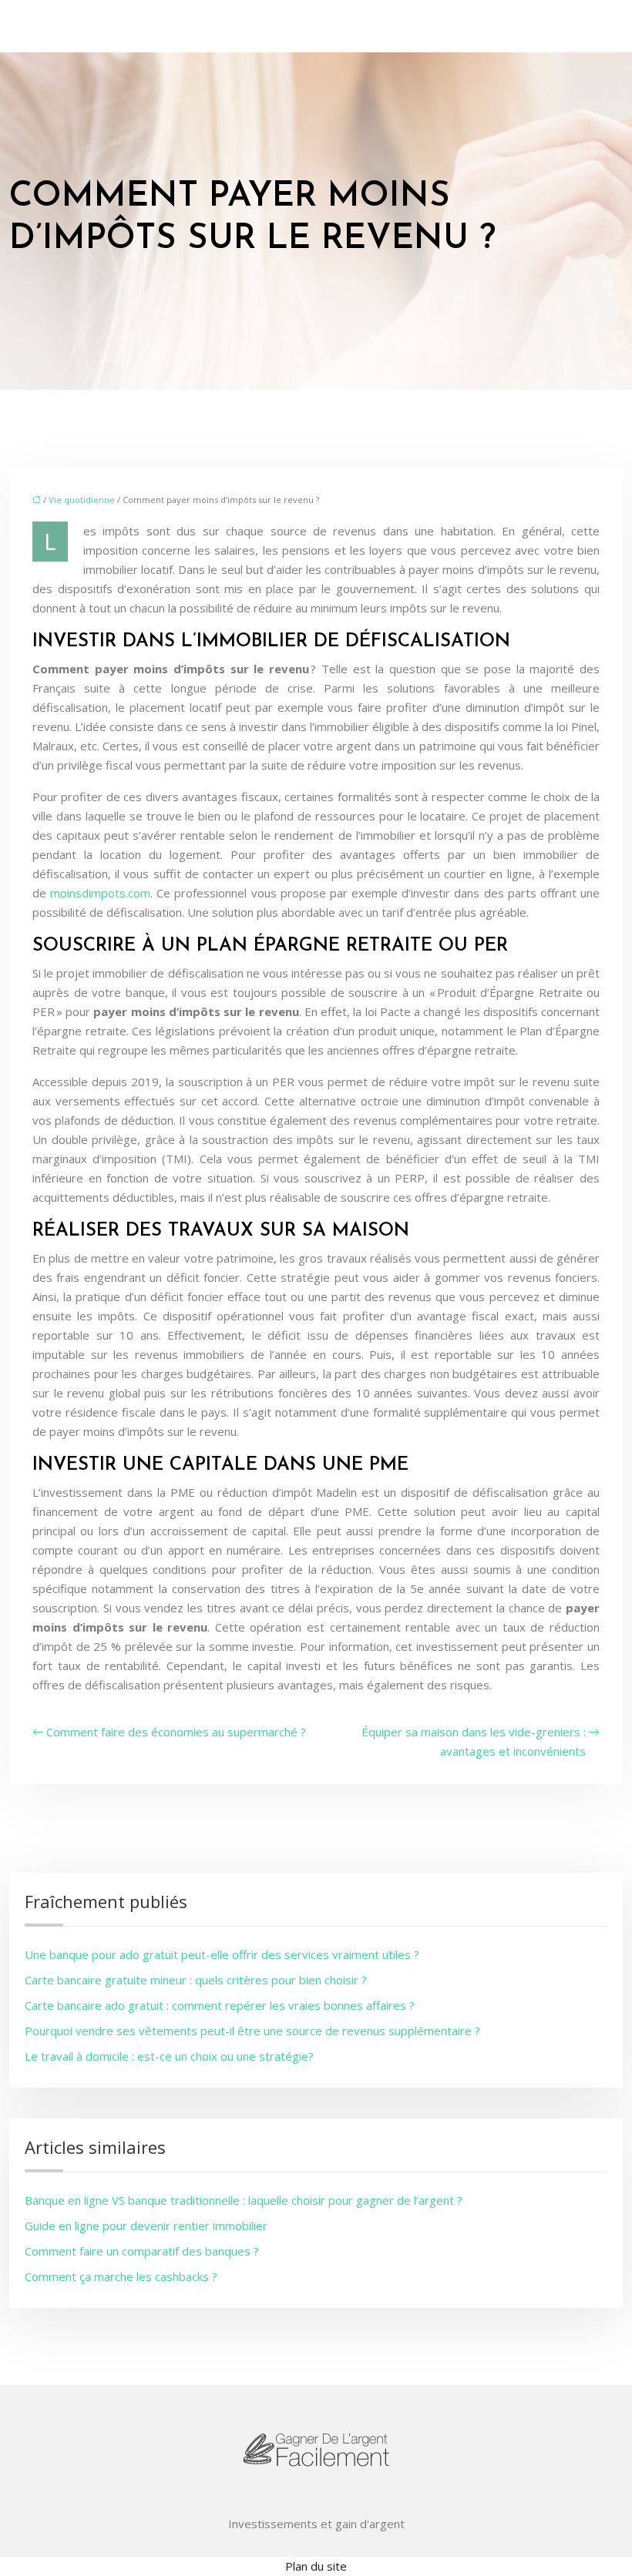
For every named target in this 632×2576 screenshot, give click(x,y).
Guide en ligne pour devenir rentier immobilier (146, 2225)
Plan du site (316, 2566)
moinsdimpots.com (100, 893)
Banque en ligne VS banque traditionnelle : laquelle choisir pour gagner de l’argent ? (244, 2200)
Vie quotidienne (82, 500)
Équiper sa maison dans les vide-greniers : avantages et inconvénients (474, 1741)
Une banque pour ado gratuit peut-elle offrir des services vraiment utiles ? (222, 1954)
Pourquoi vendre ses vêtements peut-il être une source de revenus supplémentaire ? (252, 2031)
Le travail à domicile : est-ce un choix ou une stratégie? (169, 2056)
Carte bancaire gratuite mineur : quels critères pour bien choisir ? (196, 1980)
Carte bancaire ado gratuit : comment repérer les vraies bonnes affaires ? (220, 2005)
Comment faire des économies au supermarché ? (176, 1732)
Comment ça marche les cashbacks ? (121, 2276)
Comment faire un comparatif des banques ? (142, 2251)
